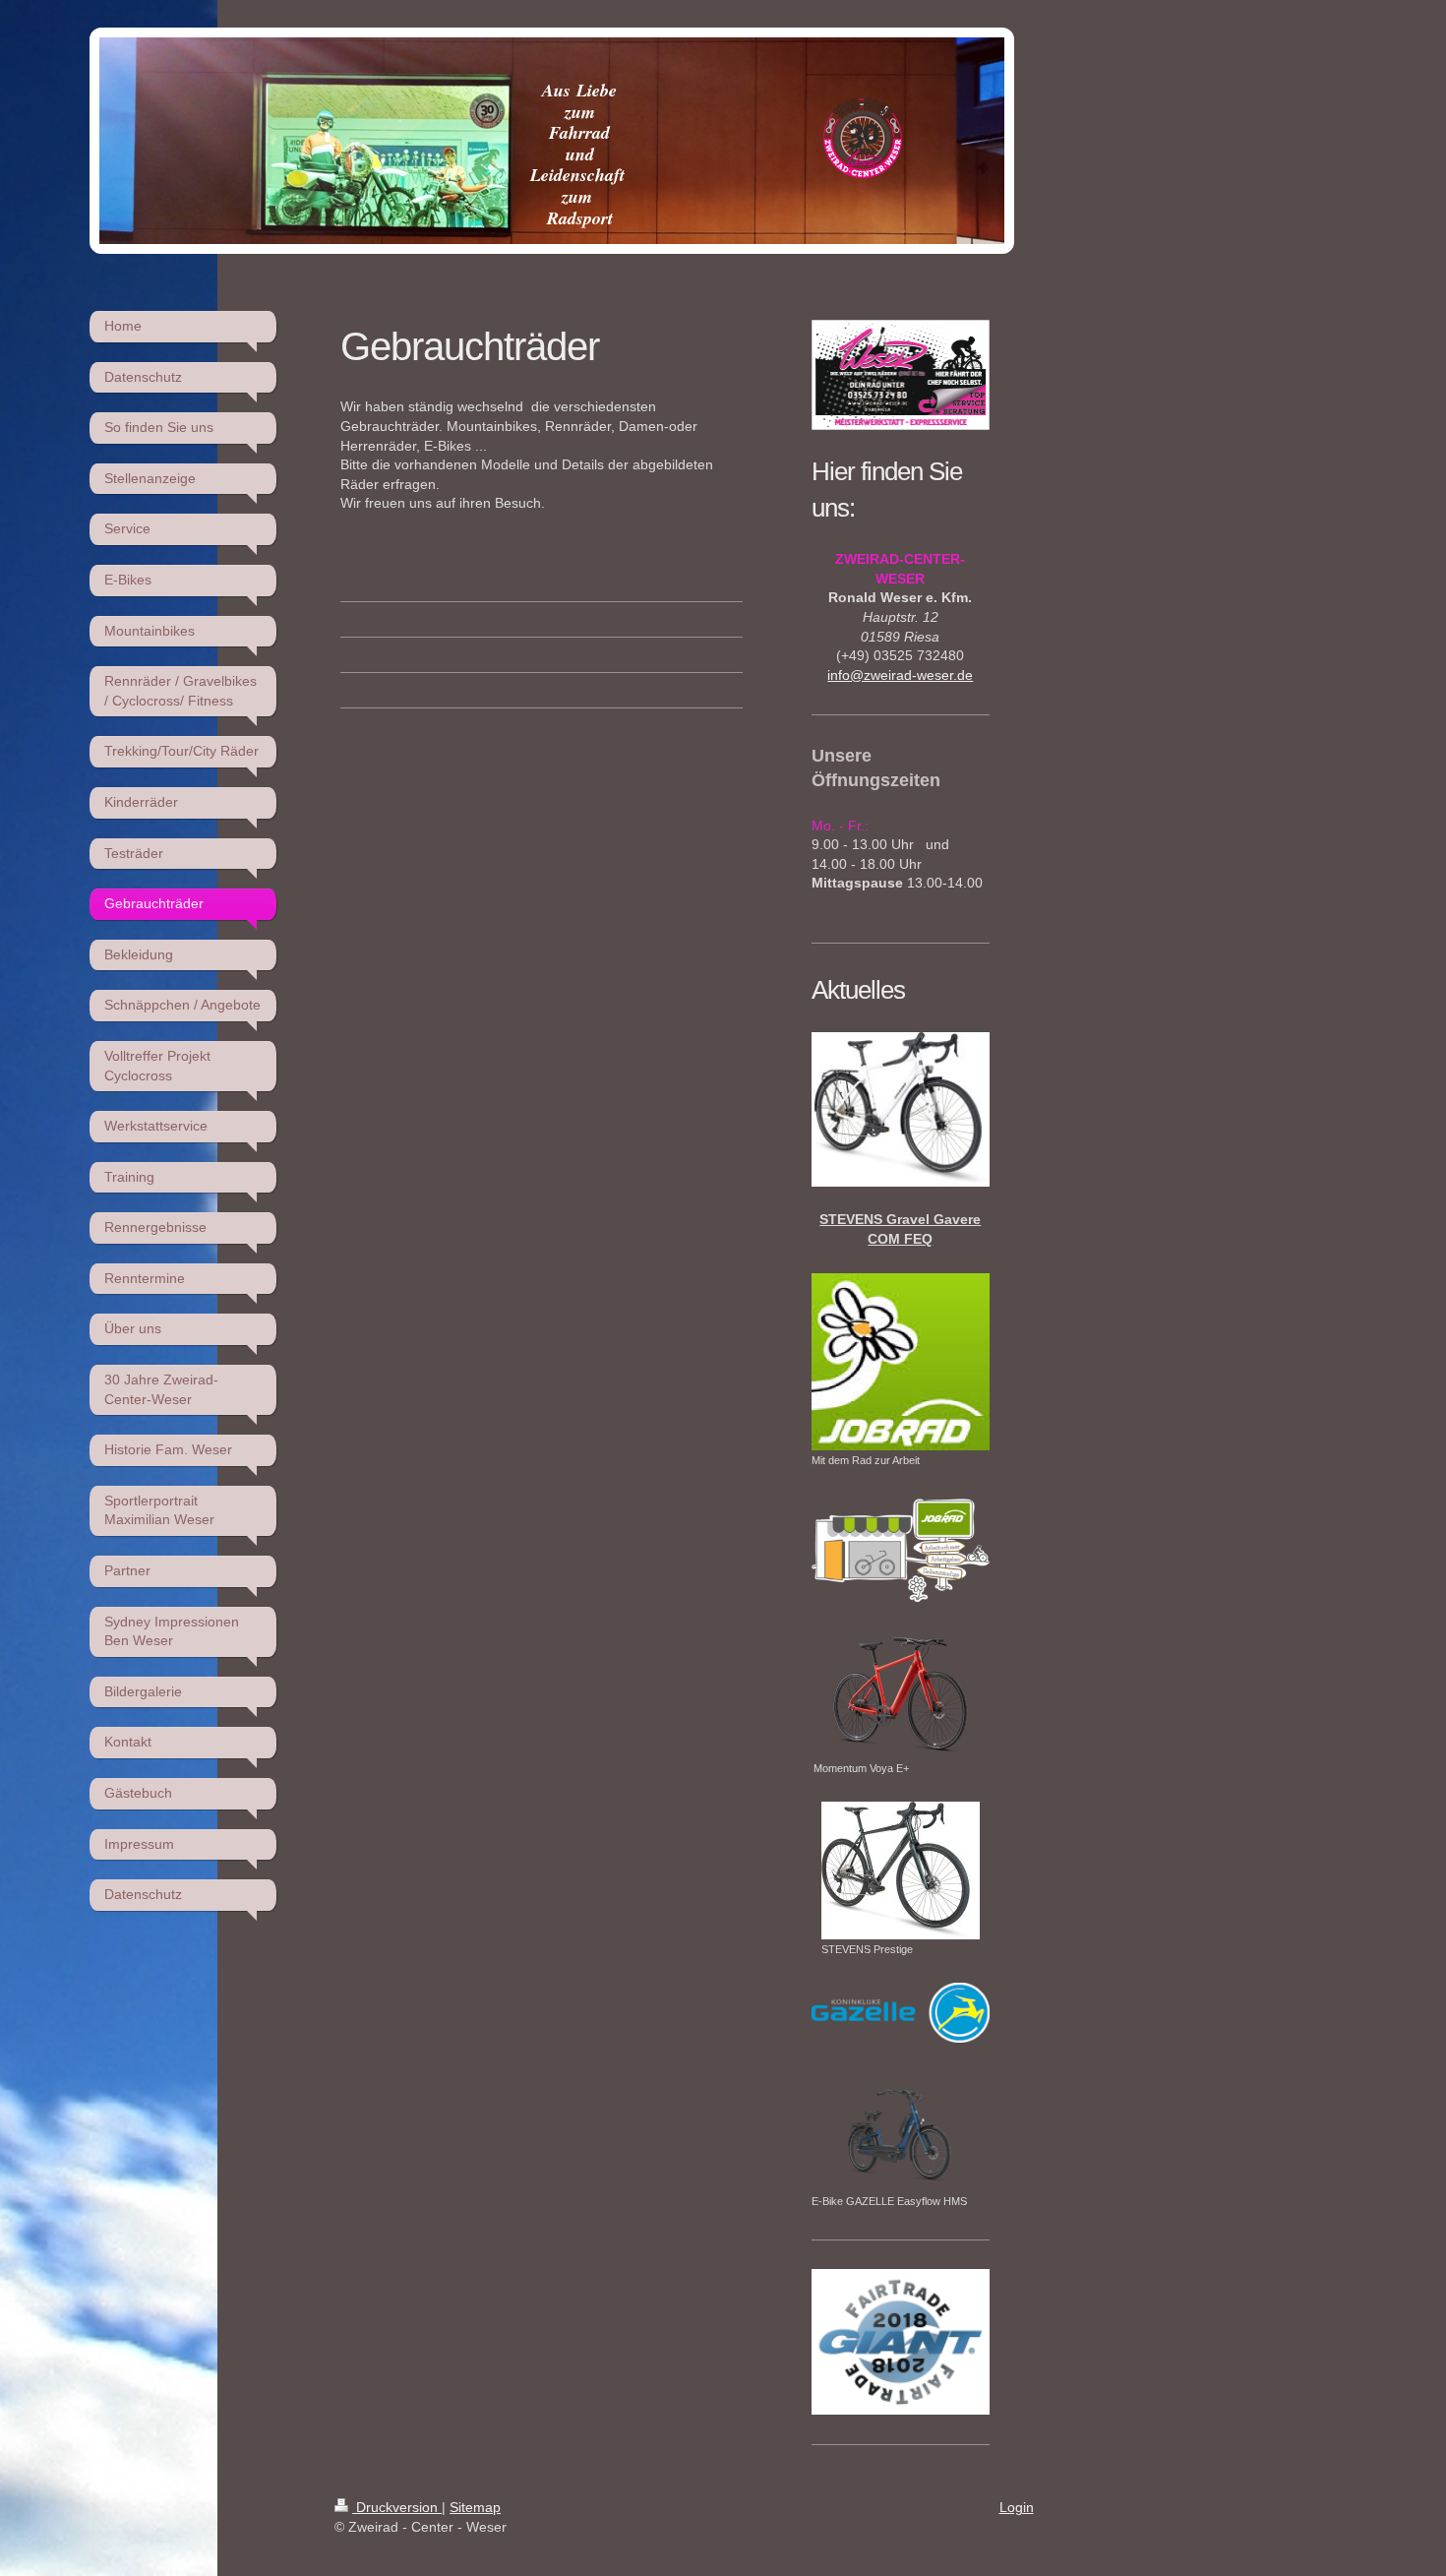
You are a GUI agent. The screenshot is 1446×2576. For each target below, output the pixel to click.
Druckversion (397, 2507)
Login (1017, 2507)
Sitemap (475, 2507)
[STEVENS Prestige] (901, 1871)
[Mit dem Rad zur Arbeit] (900, 1362)
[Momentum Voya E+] (901, 1693)
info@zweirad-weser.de (900, 675)
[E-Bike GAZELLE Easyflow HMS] (900, 2129)
